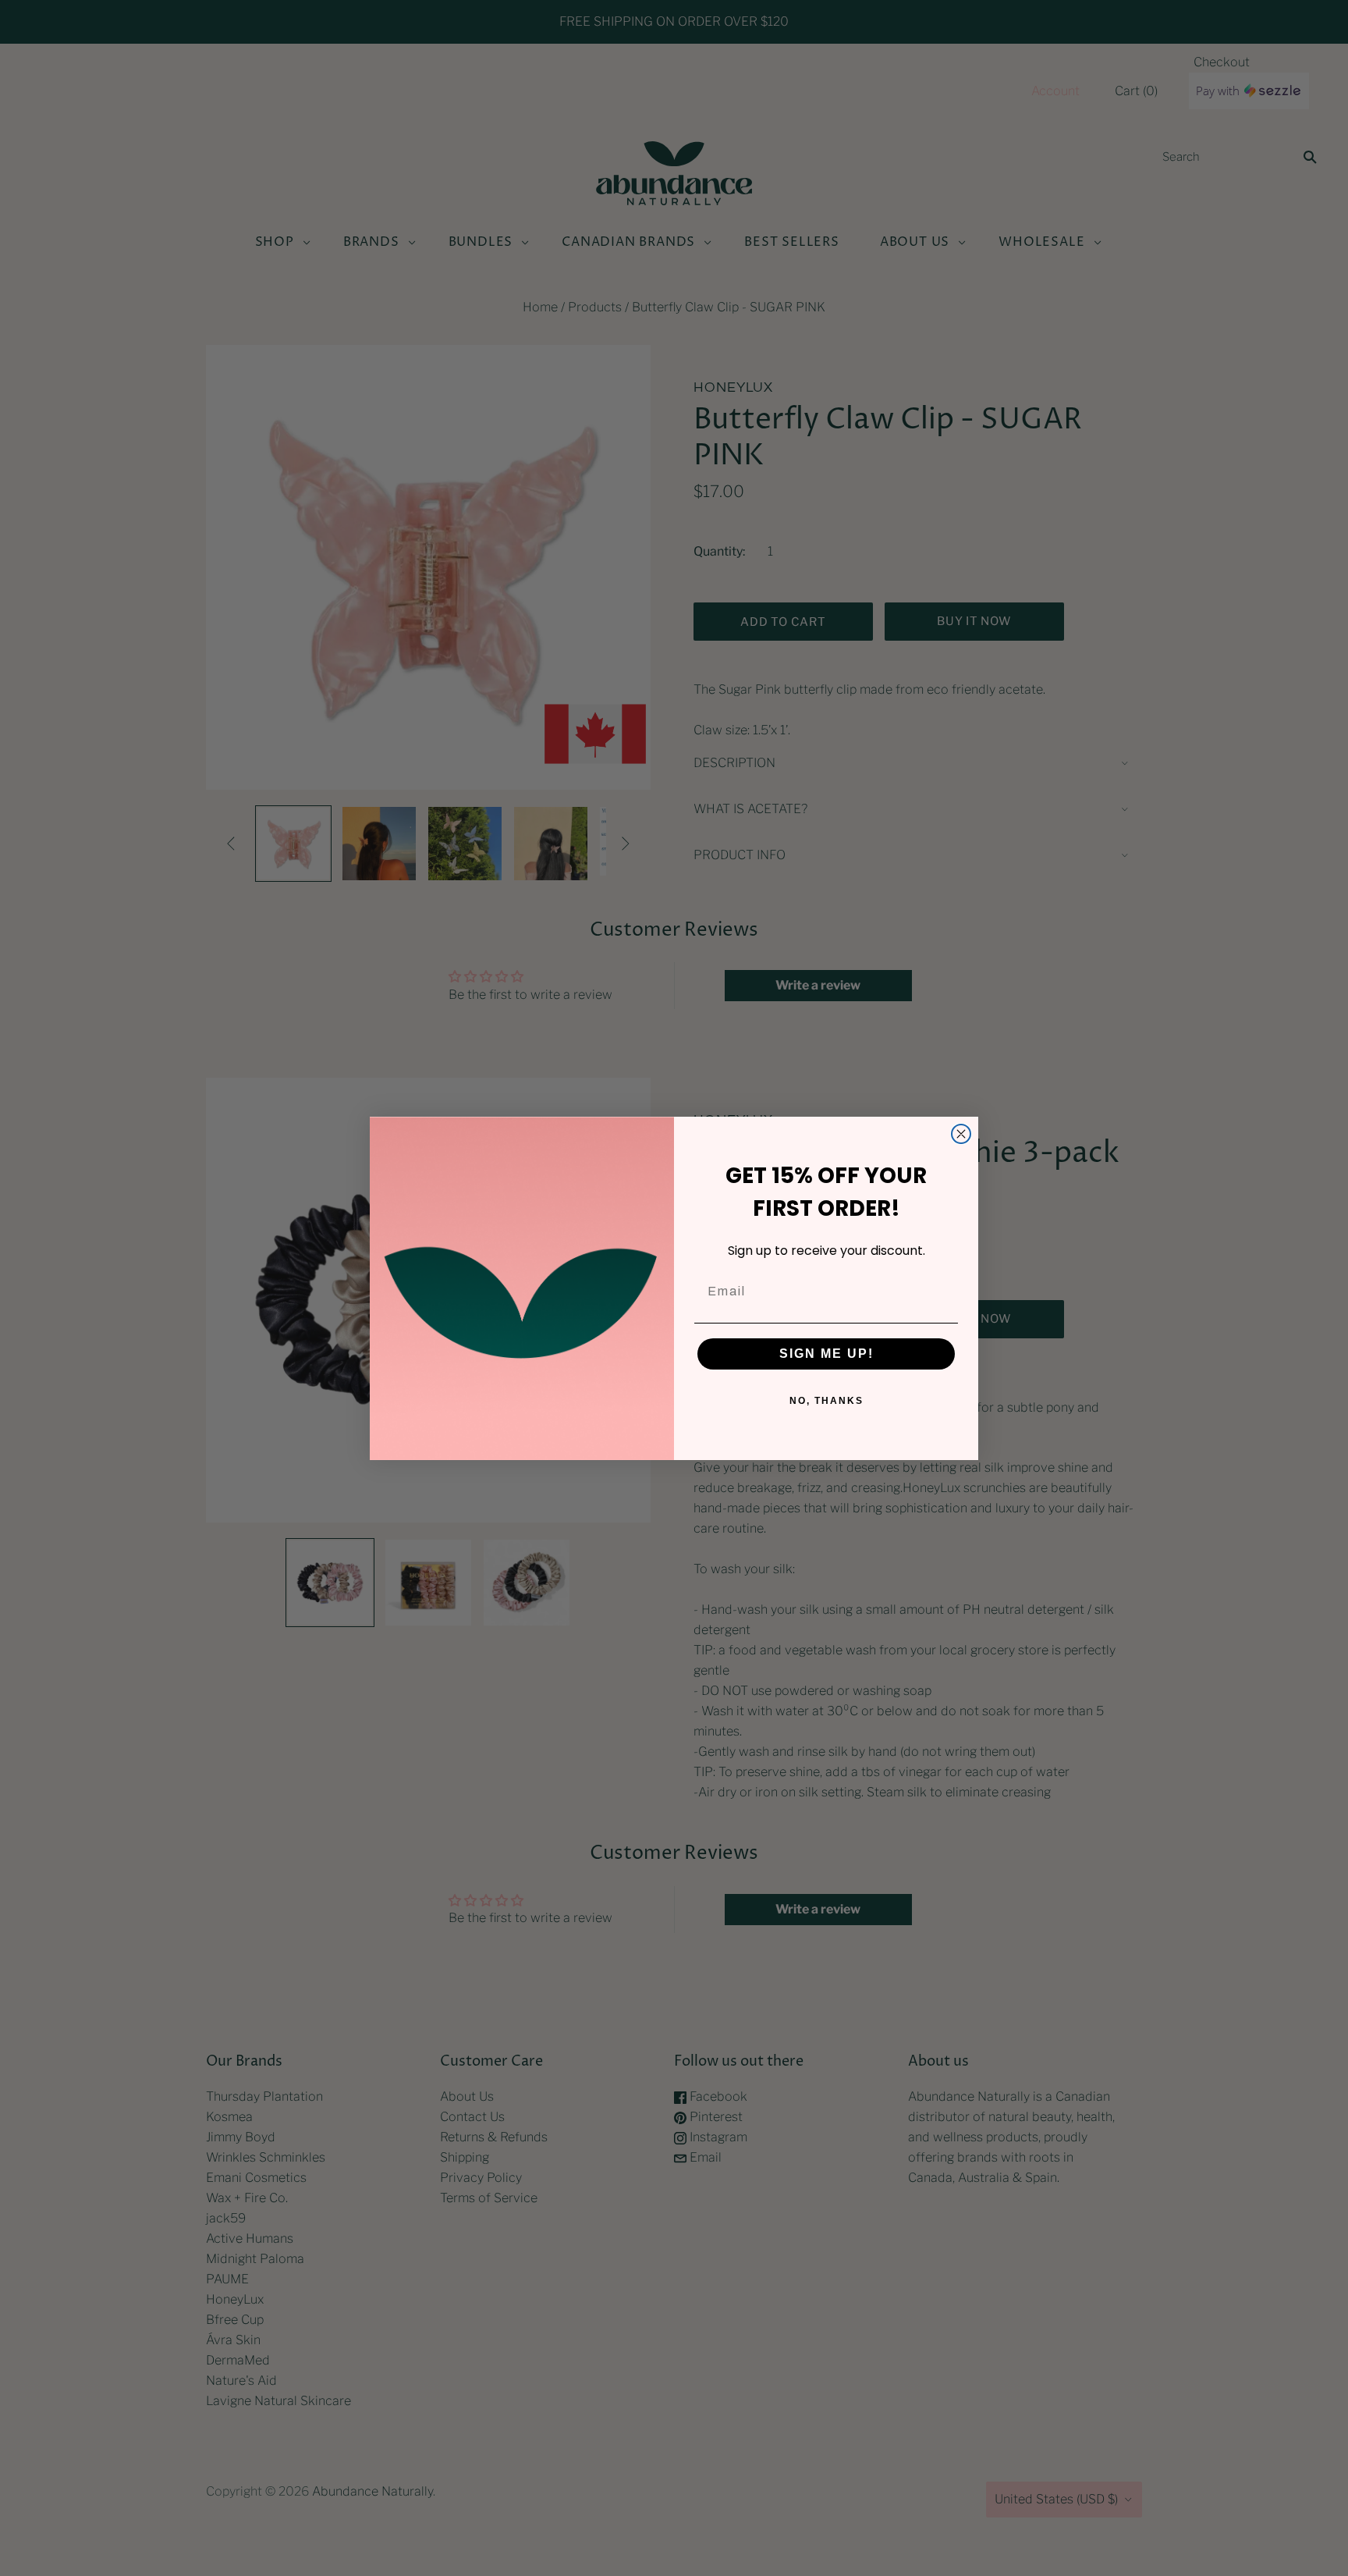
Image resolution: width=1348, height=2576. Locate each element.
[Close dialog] (961, 1134)
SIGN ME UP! (827, 1354)
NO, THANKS (827, 1401)
